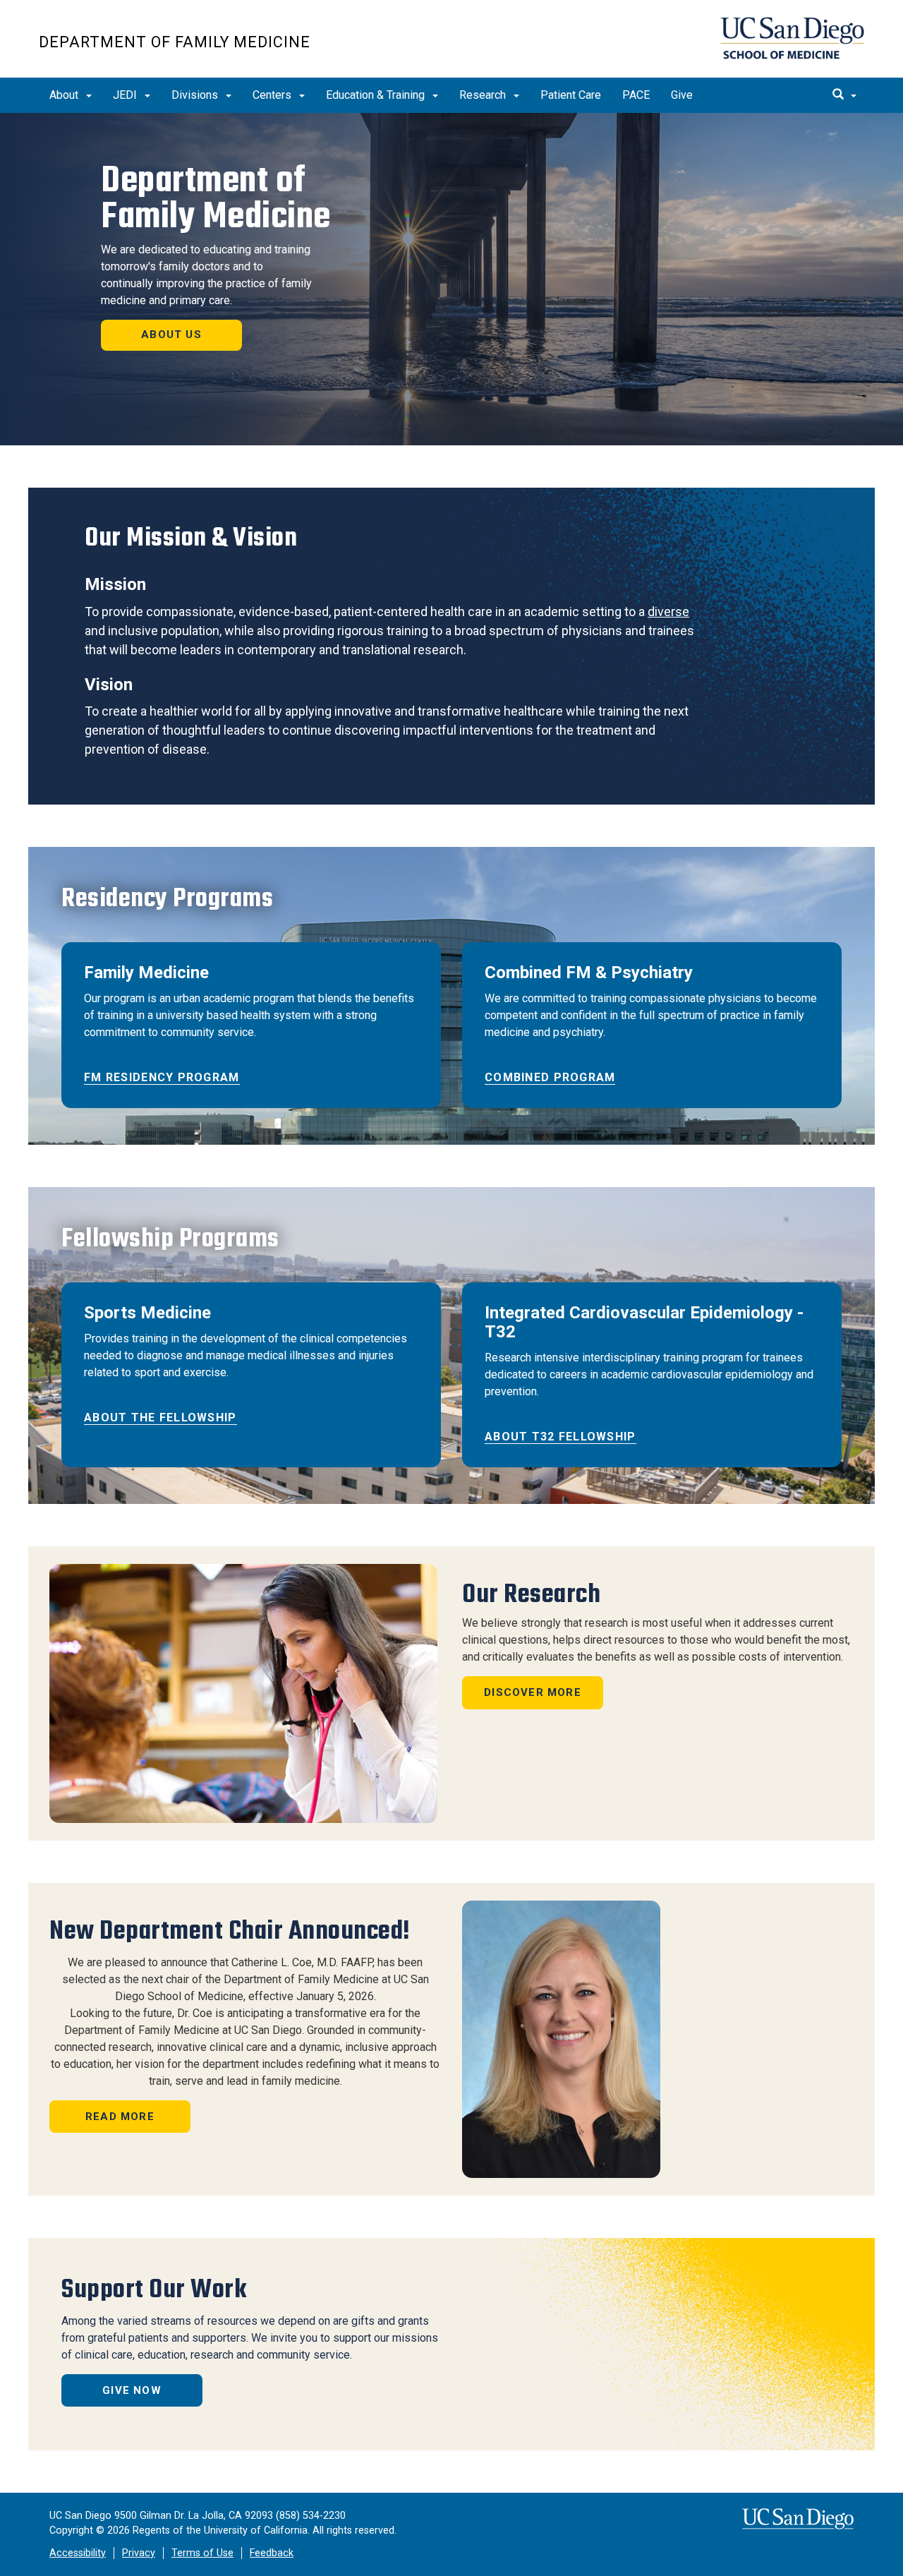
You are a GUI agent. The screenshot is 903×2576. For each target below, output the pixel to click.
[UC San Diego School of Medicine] (792, 38)
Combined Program (550, 1077)
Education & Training (377, 95)
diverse (668, 612)
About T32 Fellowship (560, 1437)
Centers (273, 95)
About (65, 95)
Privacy (139, 2553)
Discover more (533, 1692)
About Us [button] (171, 335)
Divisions (196, 95)
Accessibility (78, 2553)
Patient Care (571, 95)
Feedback (272, 2553)
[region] (451, 279)
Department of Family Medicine (175, 42)
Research (484, 95)
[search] (844, 95)
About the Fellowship (160, 1418)
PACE (636, 95)
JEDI (126, 95)
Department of (216, 198)
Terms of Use (202, 2553)
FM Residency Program (162, 1077)
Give (682, 95)
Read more (120, 2117)
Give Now (132, 2390)
